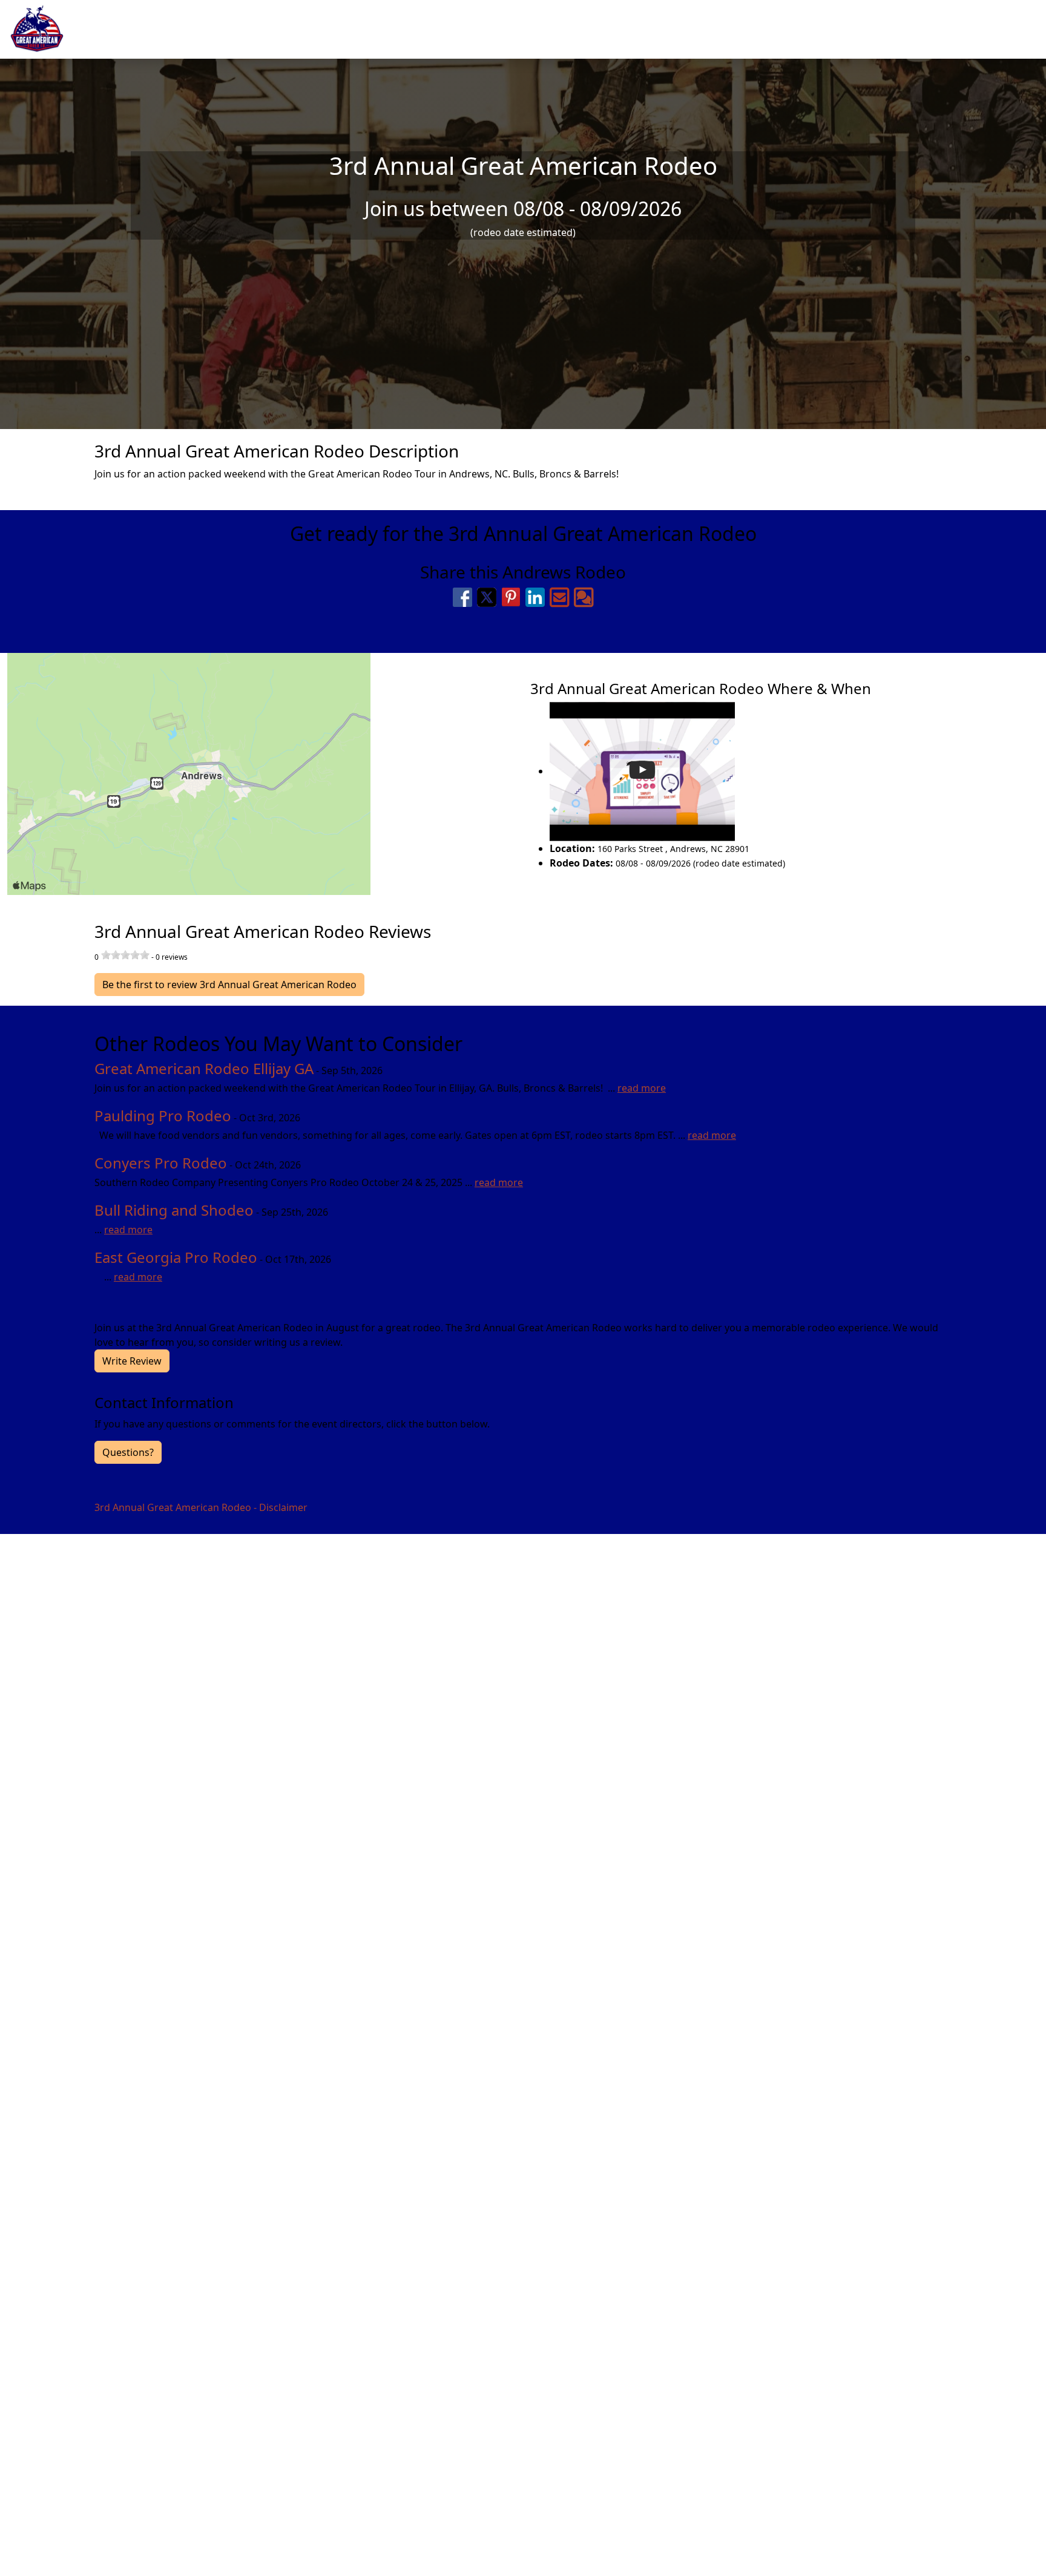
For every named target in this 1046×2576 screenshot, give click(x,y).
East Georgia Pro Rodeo (176, 1257)
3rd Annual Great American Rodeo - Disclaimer (201, 1507)
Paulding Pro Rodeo (163, 1116)
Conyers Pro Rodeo (161, 1163)
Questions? (128, 1452)
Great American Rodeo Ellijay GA (204, 1068)
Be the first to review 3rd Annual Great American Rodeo (229, 985)
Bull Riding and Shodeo (174, 1210)
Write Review (132, 1361)
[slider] (125, 955)
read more (642, 1088)
